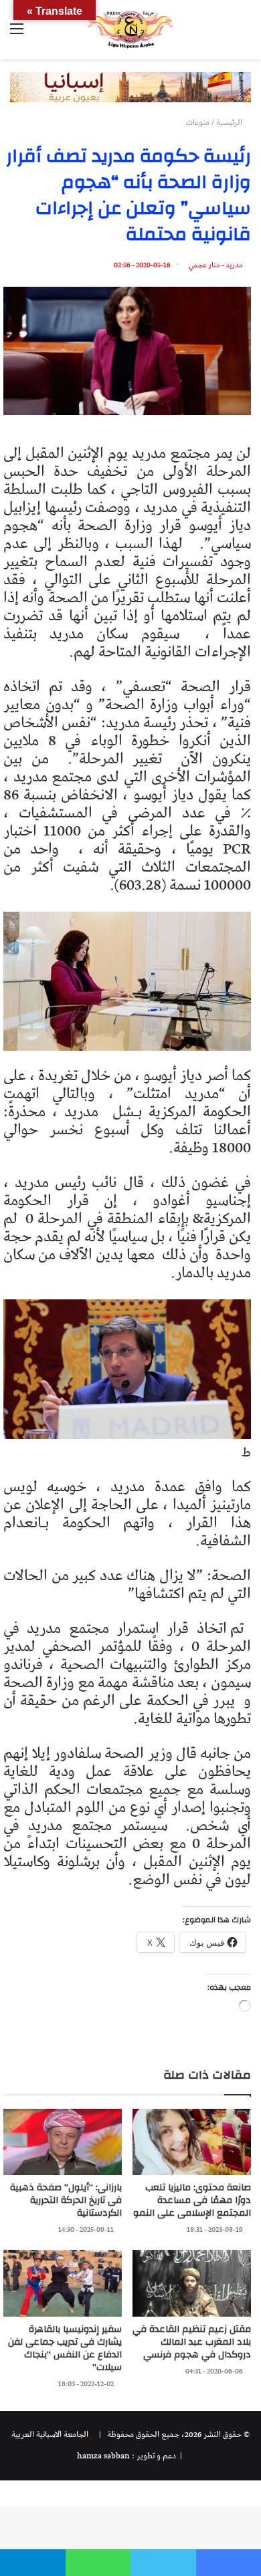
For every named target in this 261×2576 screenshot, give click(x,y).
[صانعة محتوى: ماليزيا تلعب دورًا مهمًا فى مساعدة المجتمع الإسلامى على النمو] (192, 2142)
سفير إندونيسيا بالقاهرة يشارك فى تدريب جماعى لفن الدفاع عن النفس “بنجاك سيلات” (65, 2348)
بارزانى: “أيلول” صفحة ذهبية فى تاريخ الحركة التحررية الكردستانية (66, 2200)
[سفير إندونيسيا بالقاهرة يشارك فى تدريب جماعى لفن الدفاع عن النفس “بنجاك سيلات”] (63, 2283)
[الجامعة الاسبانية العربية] (130, 29)
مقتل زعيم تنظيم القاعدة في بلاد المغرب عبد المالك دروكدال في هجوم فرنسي (192, 2342)
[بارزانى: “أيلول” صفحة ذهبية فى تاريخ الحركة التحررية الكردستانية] (63, 2142)
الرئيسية (230, 123)
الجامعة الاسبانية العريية (50, 2435)
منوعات (198, 123)
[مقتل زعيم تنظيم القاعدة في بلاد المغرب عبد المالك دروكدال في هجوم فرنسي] (192, 2283)
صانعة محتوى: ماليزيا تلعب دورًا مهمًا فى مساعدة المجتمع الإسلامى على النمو (192, 2200)
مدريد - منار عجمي (216, 265)
